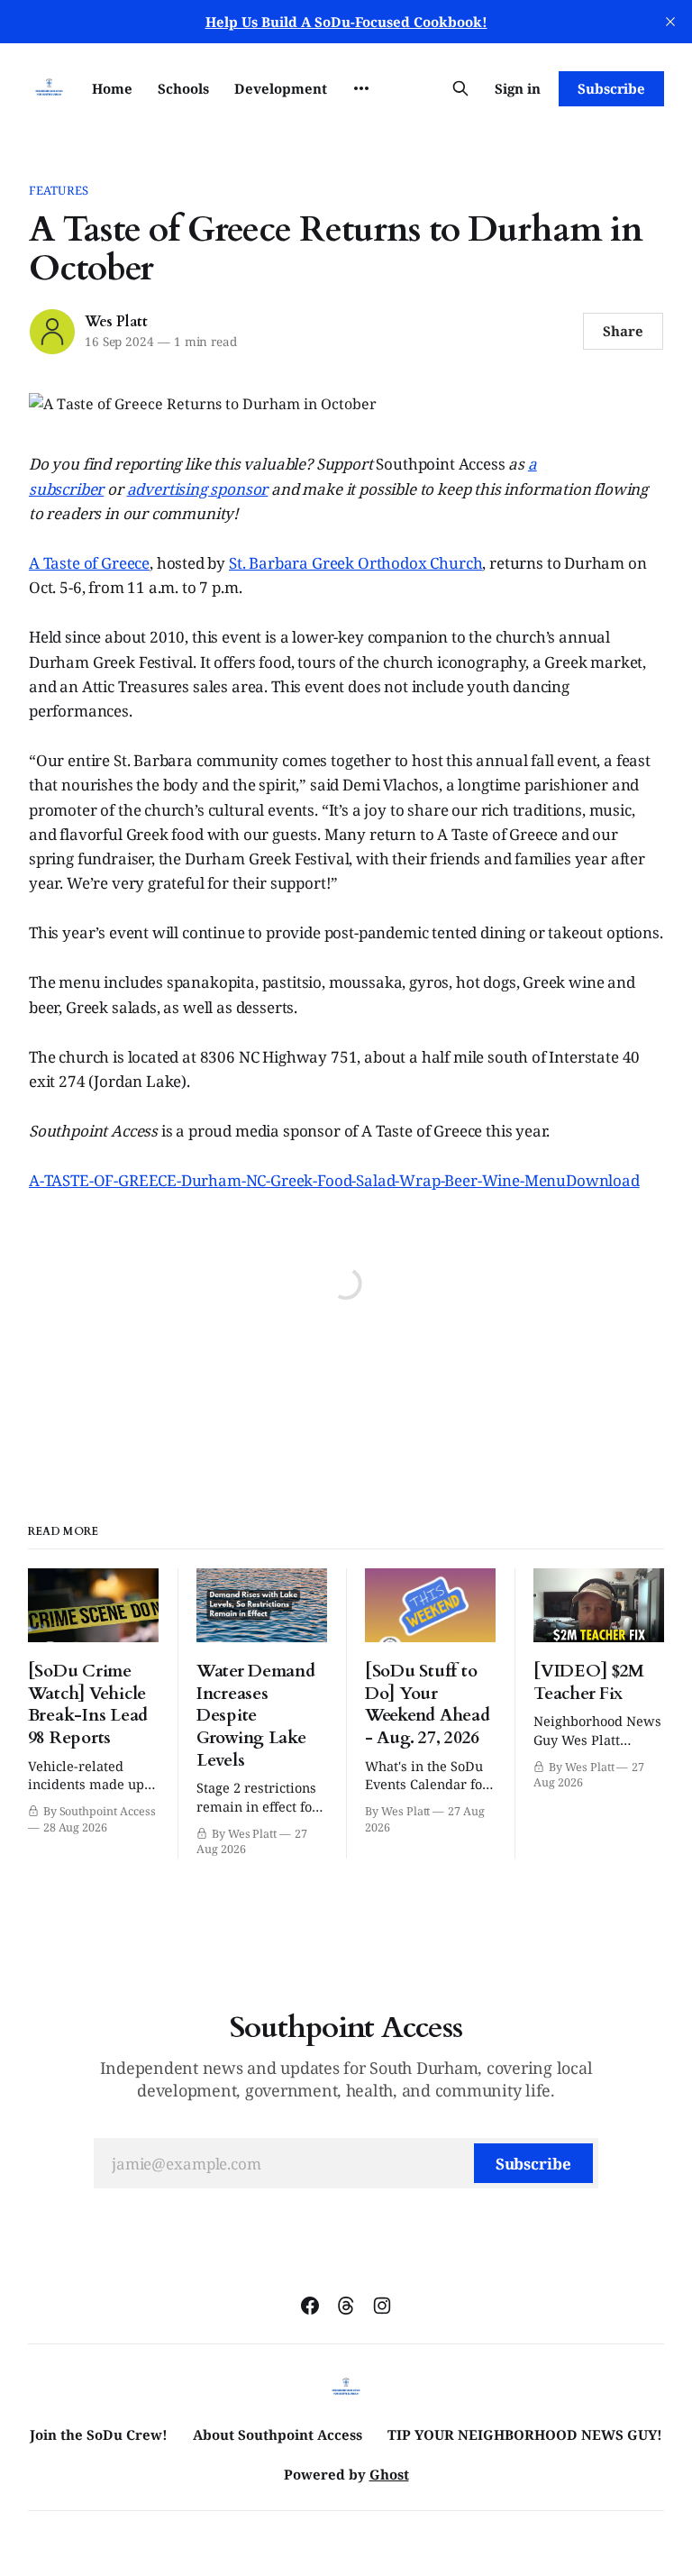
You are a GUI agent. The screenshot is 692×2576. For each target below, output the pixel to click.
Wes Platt (116, 322)
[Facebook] (310, 2306)
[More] (361, 88)
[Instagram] (382, 2306)
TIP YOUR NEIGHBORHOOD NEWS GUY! (525, 2434)
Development (281, 88)
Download (603, 1180)
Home (112, 88)
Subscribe (611, 88)
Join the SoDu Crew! (99, 2434)
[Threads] (346, 2306)
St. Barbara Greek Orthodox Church (355, 563)
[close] (670, 22)
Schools (183, 88)
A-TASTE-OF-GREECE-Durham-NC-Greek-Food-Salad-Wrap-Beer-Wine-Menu (297, 1180)
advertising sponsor (198, 489)
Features (59, 190)
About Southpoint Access (278, 2434)
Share (623, 331)
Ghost (389, 2474)
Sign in (518, 88)
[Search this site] (460, 88)
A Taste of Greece (89, 563)
